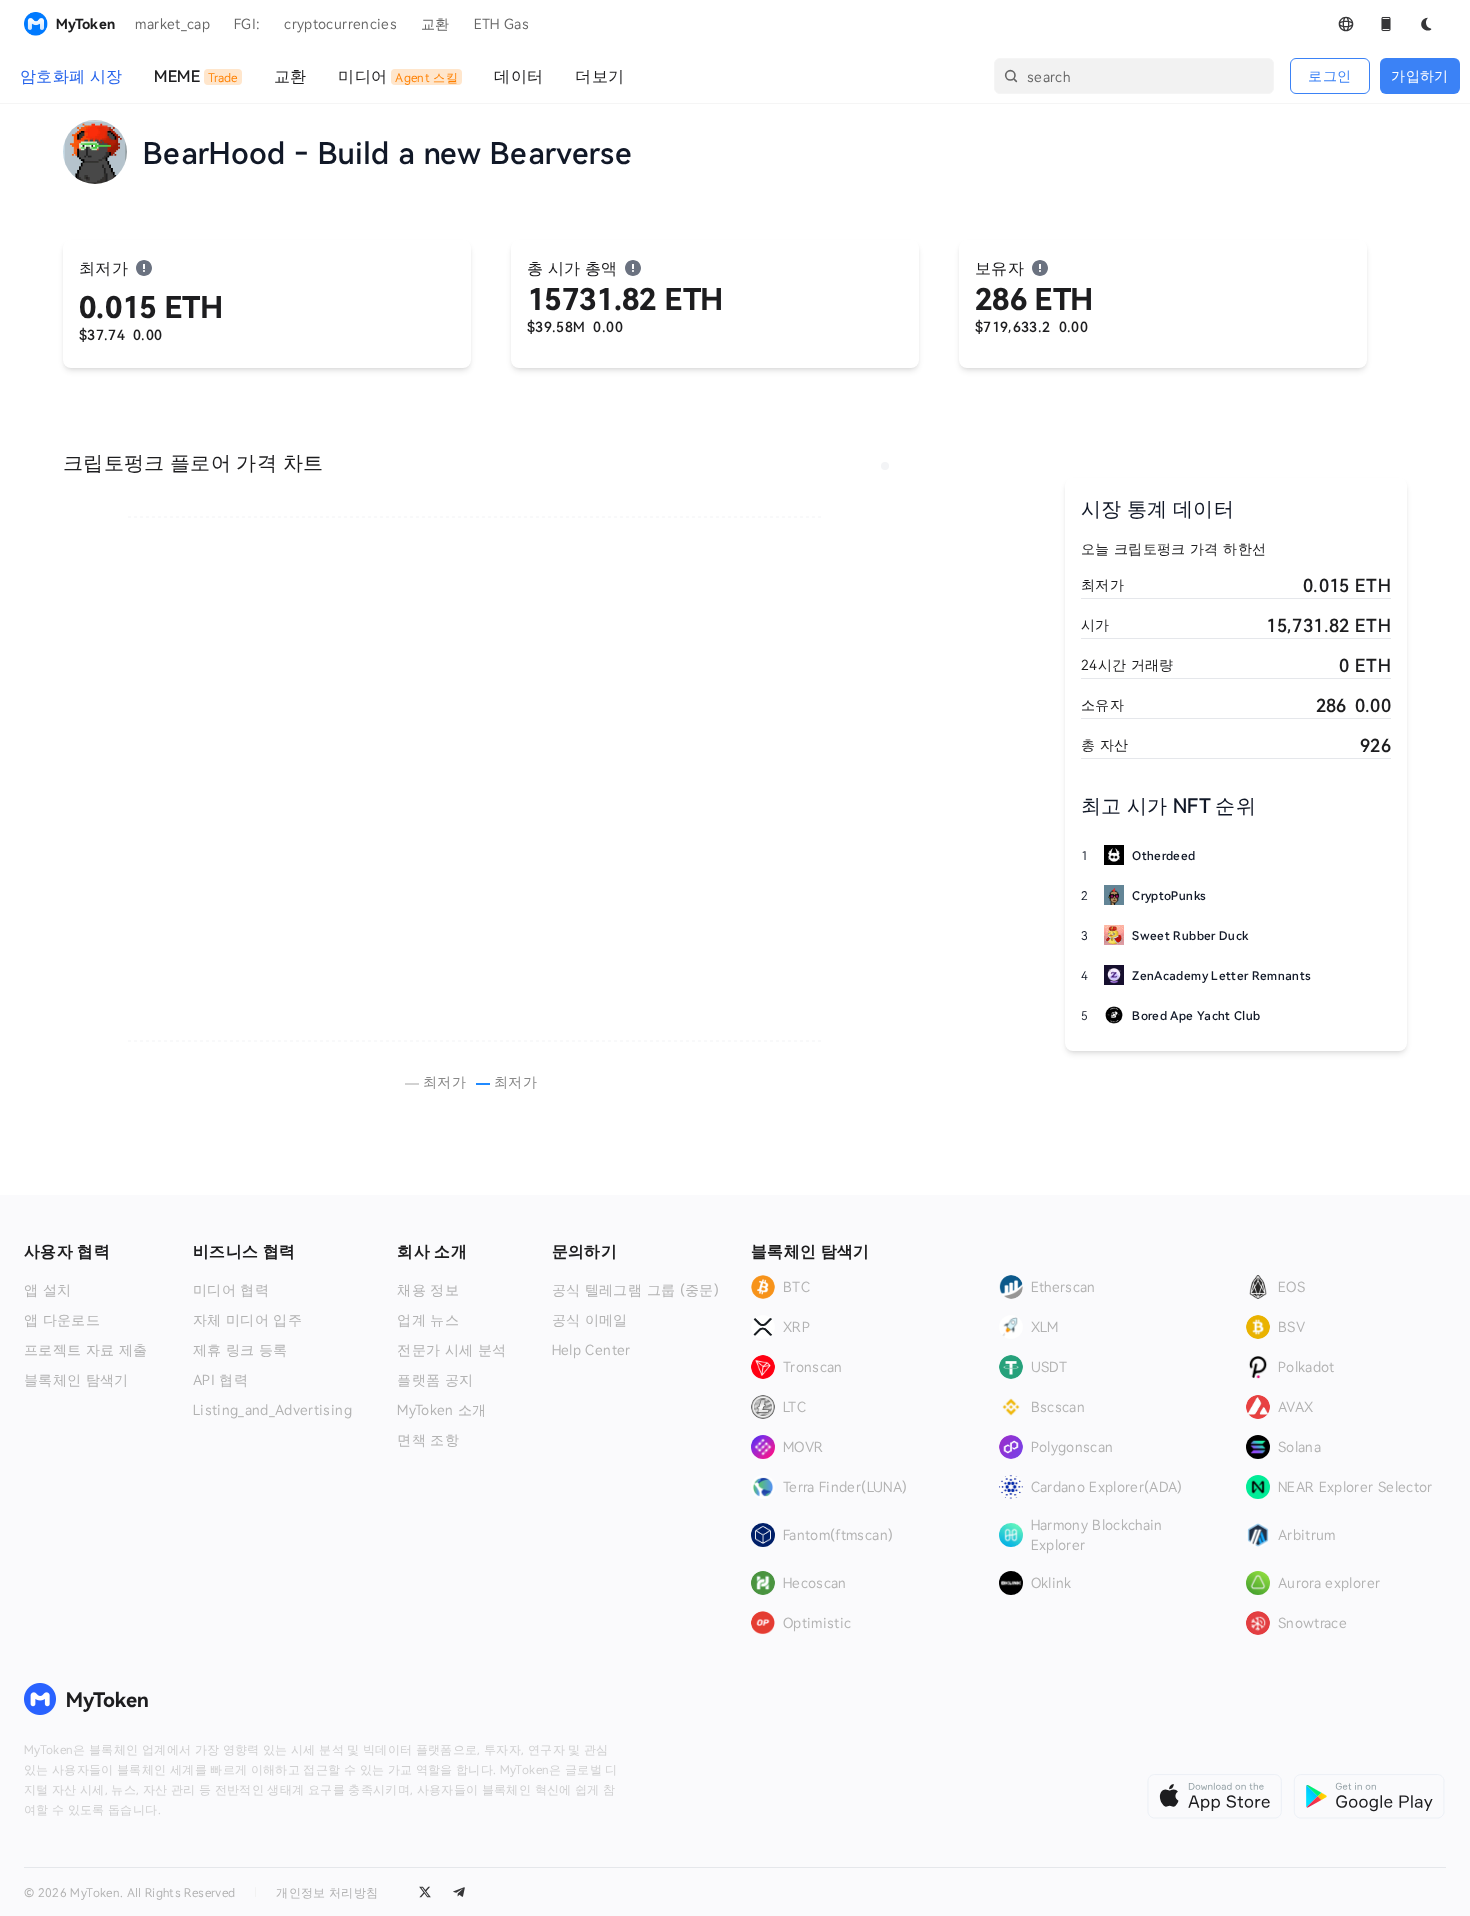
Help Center (591, 1350)
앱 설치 (47, 1290)
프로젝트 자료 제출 (86, 1350)
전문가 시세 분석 (451, 1350)
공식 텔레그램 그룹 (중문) (635, 1290)
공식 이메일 (590, 1320)
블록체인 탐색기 (76, 1380)
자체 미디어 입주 (247, 1320)
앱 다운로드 (62, 1320)
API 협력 (220, 1380)
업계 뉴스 (428, 1320)
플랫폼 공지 (435, 1380)
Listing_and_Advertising (272, 1410)
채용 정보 (428, 1290)
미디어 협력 (231, 1290)
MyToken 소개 (442, 1410)
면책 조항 (428, 1440)
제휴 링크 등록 (240, 1350)
